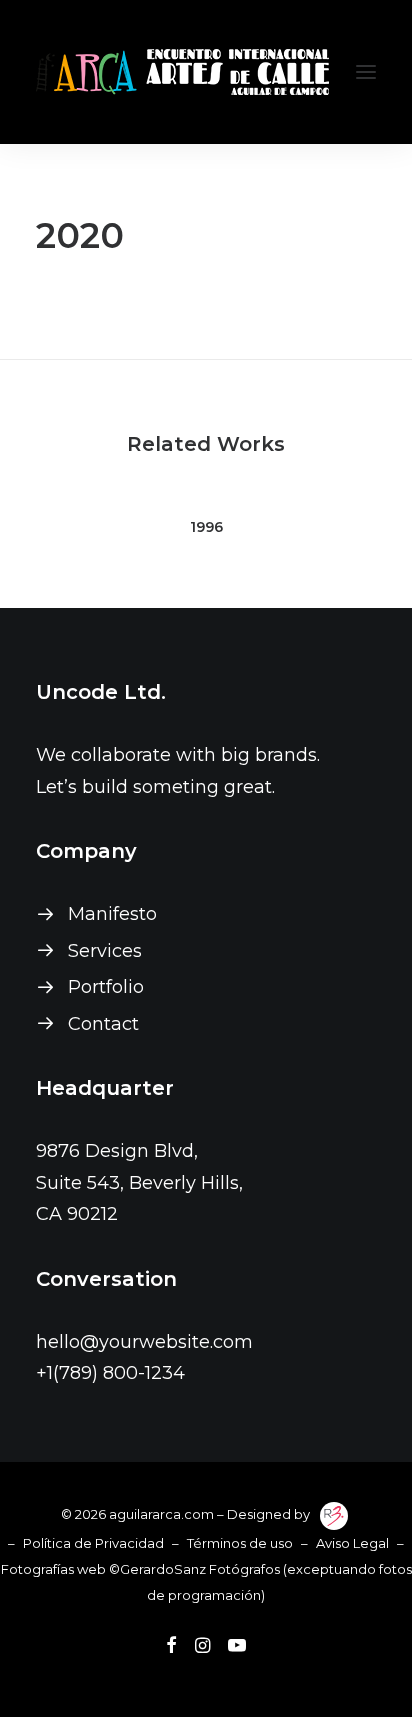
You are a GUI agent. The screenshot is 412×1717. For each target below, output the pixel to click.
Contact (103, 1024)
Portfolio (106, 987)
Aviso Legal (352, 1543)
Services (105, 951)
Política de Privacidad (93, 1543)
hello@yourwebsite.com (144, 1342)
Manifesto (112, 914)
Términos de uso (240, 1543)
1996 (206, 527)
